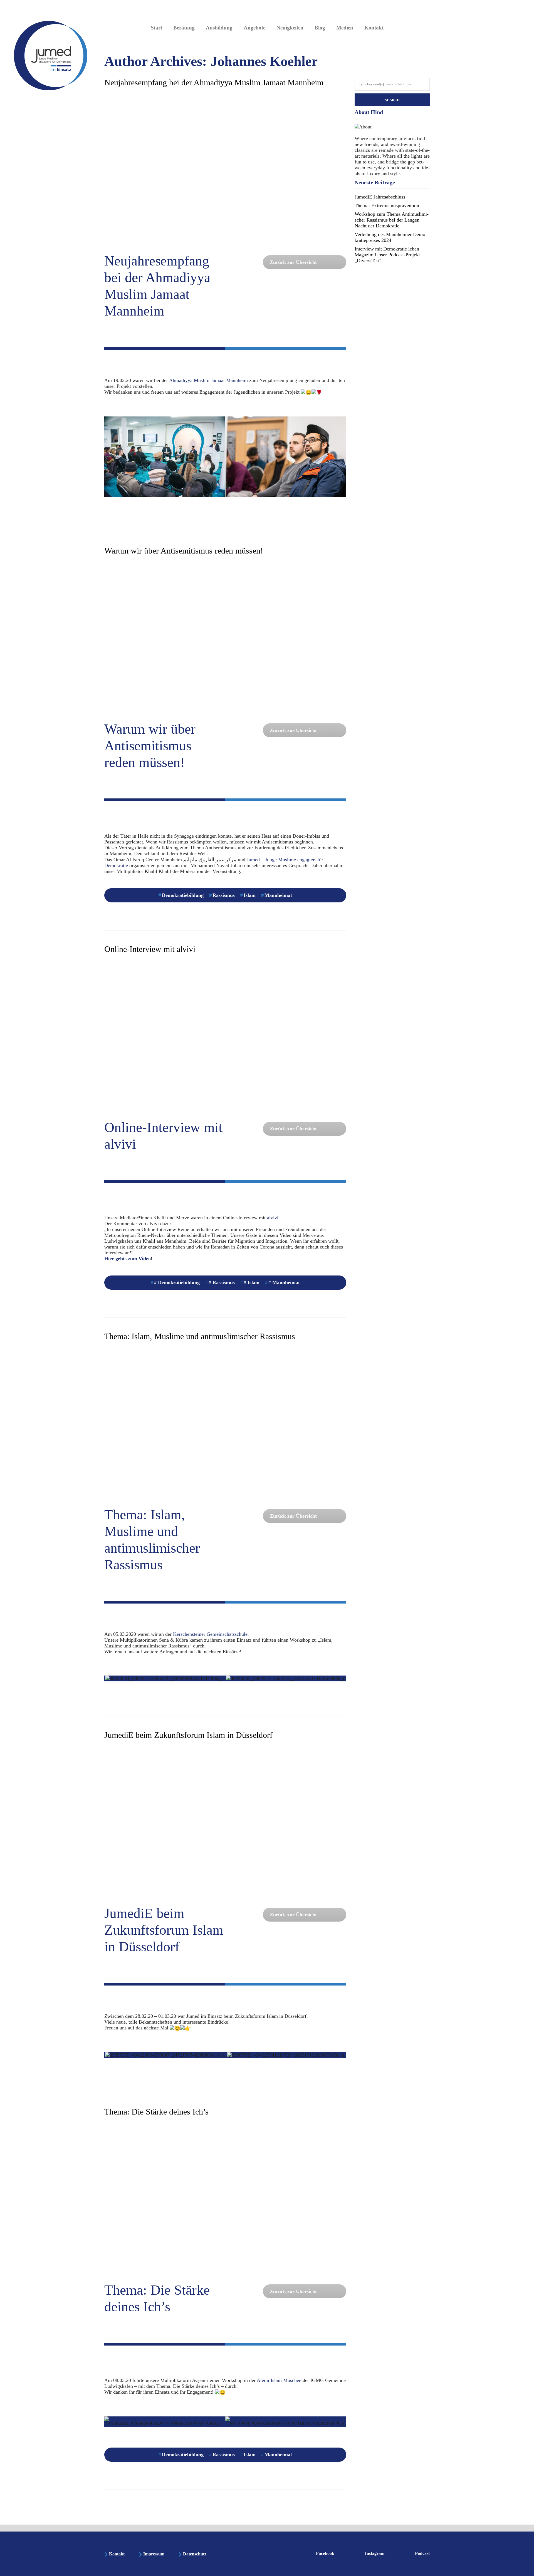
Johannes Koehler (264, 61)
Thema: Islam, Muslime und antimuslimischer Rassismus (200, 1336)
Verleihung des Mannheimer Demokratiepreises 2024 (391, 237)
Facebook (325, 2553)
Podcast (422, 2553)
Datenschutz (195, 2554)
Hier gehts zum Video (128, 1259)
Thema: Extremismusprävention (387, 205)
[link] (208, 380)
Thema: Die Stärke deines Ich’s (156, 2112)
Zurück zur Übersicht (293, 262)
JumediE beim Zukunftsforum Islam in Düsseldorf (188, 1735)
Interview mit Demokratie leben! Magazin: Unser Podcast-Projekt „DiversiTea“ (388, 255)
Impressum (151, 2554)
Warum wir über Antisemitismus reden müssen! (184, 551)
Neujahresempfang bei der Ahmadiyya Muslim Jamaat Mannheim (214, 82)
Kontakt (114, 2554)
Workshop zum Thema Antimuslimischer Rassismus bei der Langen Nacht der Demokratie (392, 220)
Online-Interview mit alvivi (150, 949)
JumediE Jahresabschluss (380, 197)
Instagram (375, 2553)
